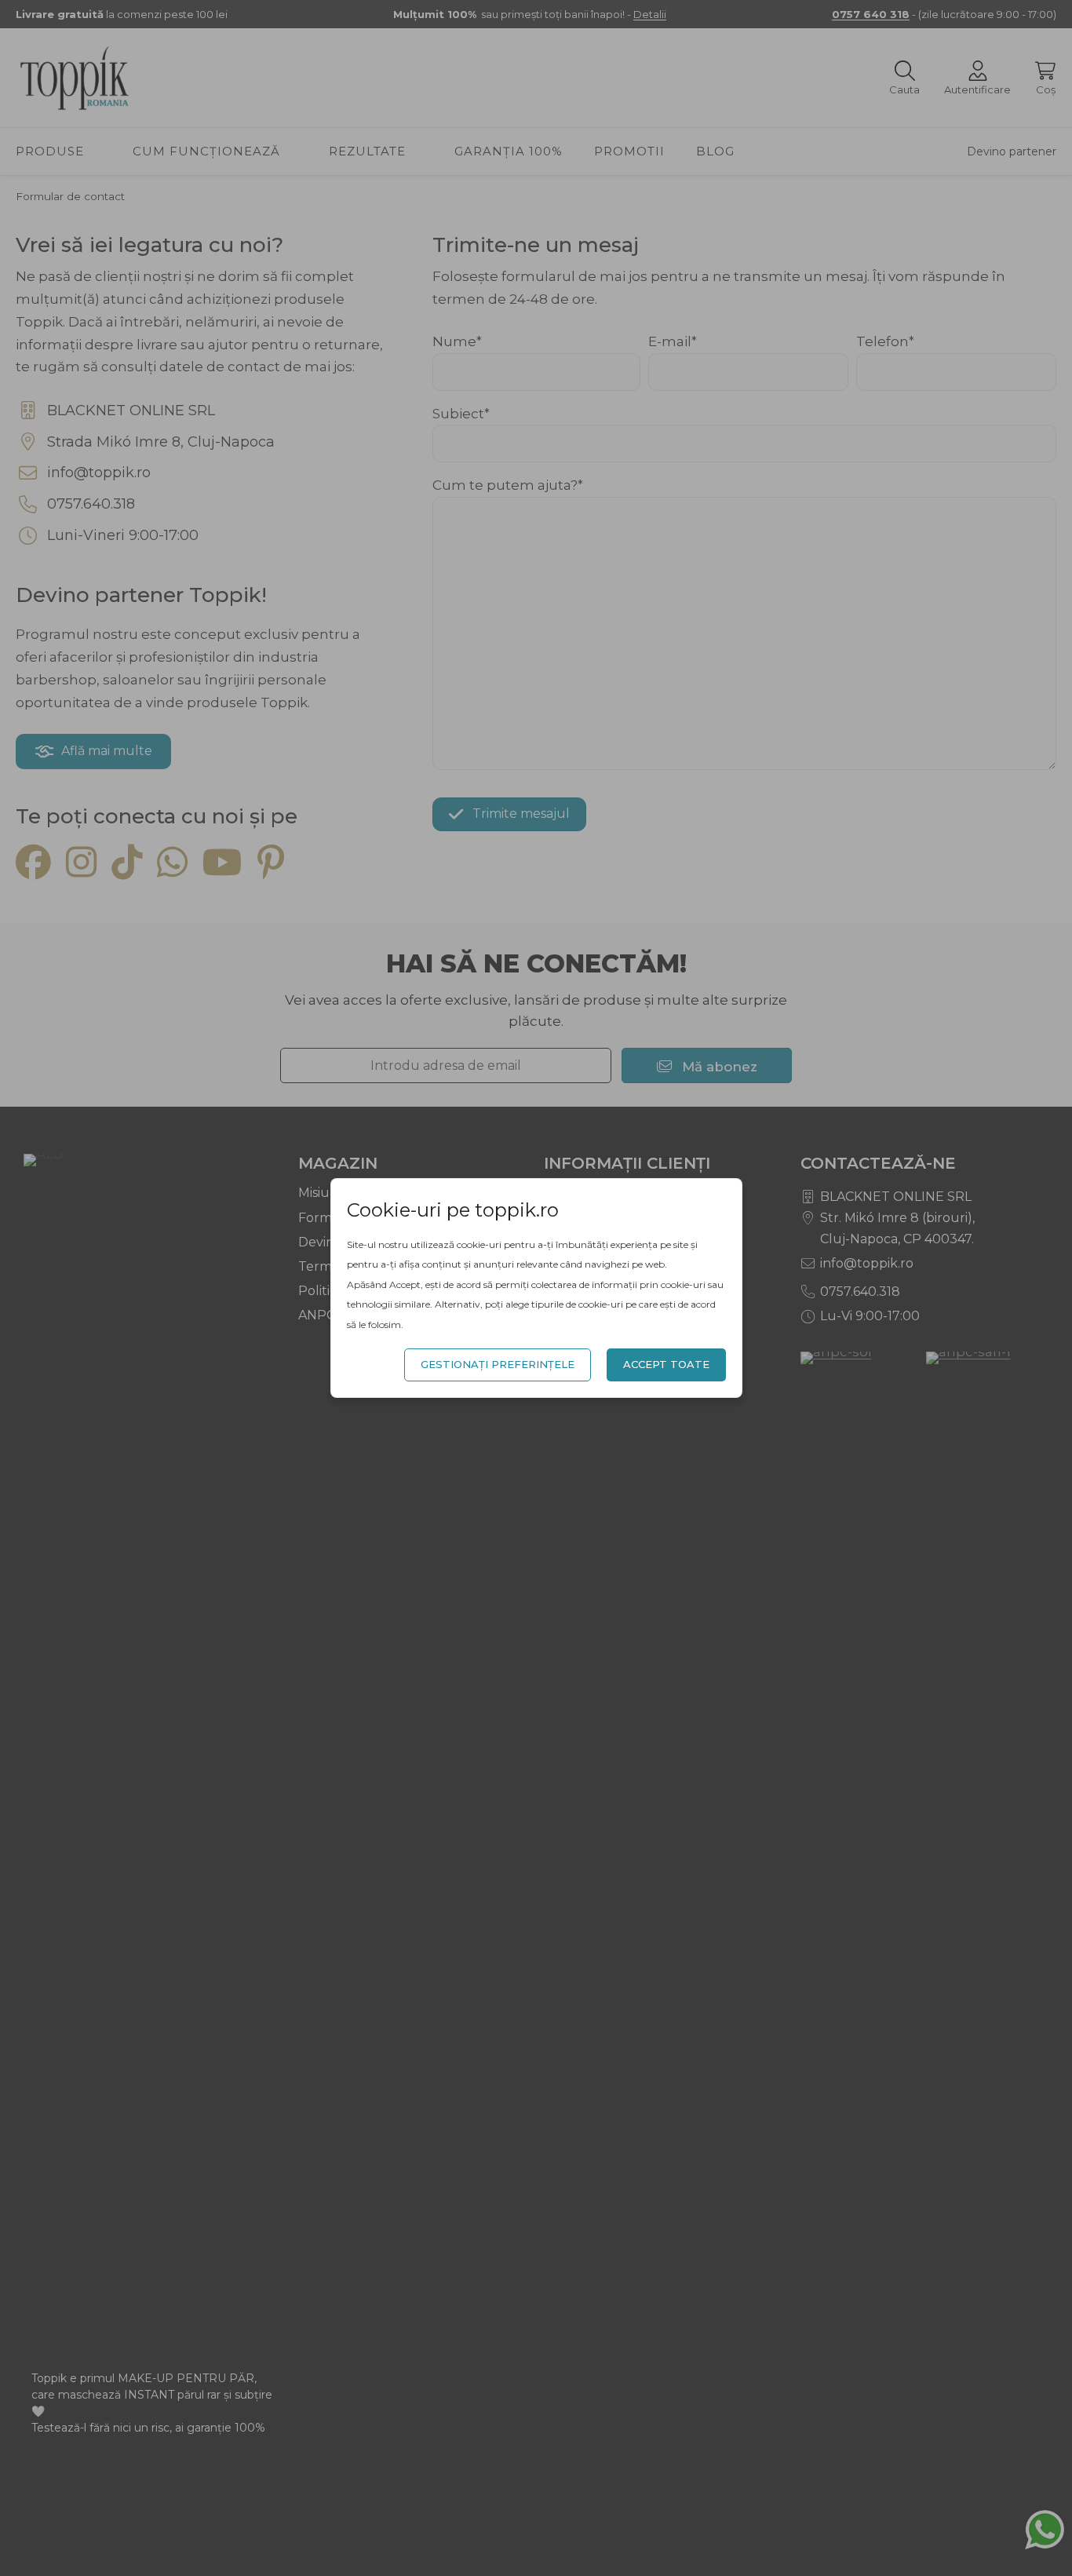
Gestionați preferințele (498, 1364)
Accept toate (666, 1364)
